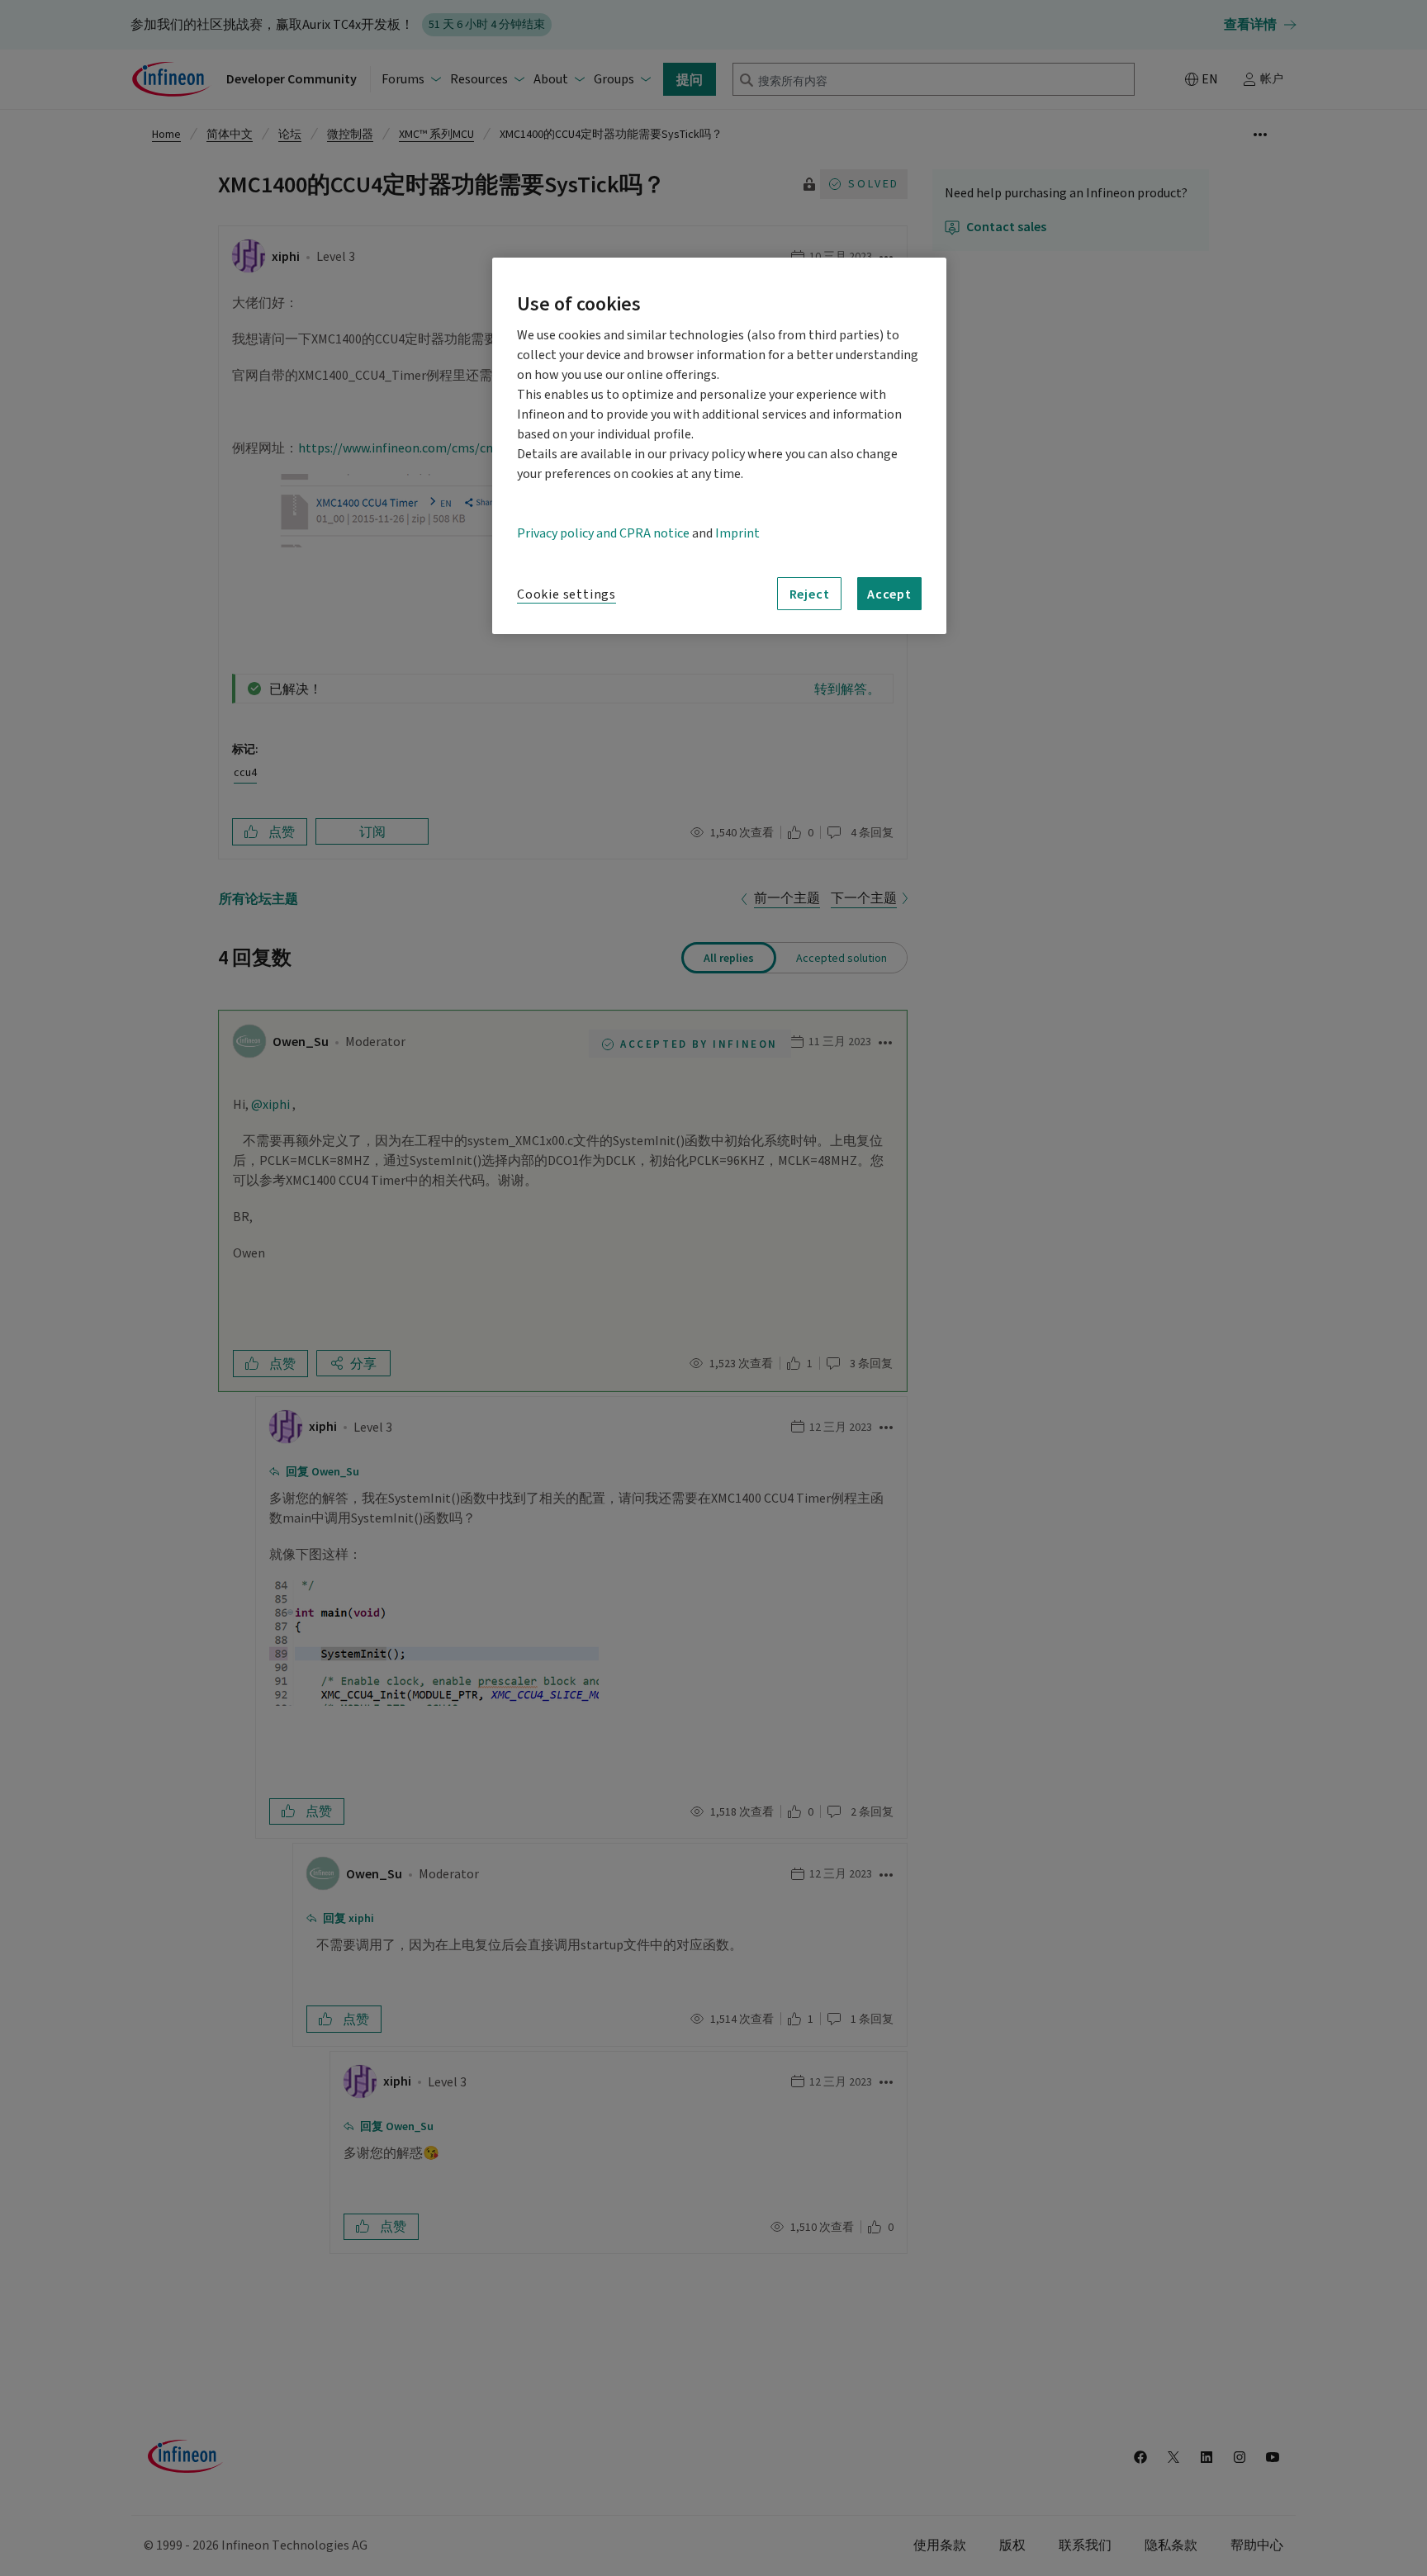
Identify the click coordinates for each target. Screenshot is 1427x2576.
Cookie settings (567, 594)
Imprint (737, 533)
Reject (810, 594)
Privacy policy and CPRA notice (603, 533)
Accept (889, 594)
